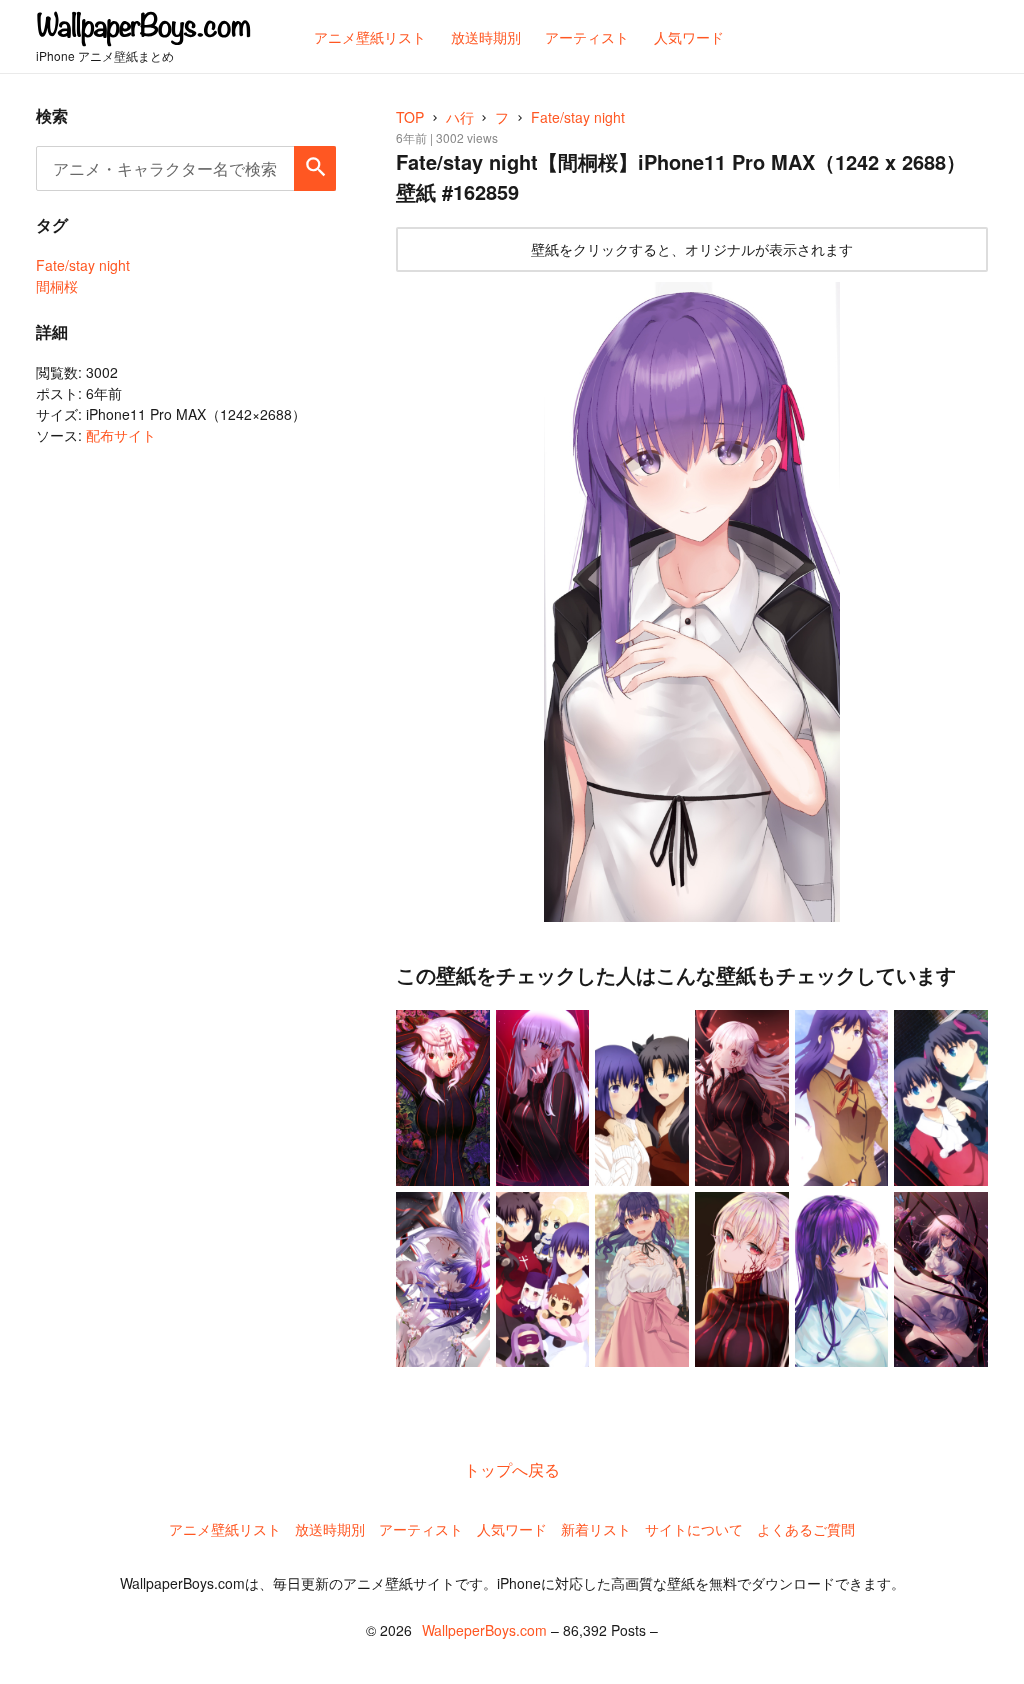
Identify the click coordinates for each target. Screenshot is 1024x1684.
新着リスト (596, 1529)
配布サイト (121, 435)
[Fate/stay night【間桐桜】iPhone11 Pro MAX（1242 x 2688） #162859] (692, 602)
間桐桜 (57, 286)
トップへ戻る (512, 1469)
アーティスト (421, 1529)
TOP (410, 117)
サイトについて (694, 1529)
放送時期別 (330, 1529)
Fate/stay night (83, 265)
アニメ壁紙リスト (225, 1529)
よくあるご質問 (806, 1529)
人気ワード (512, 1529)
